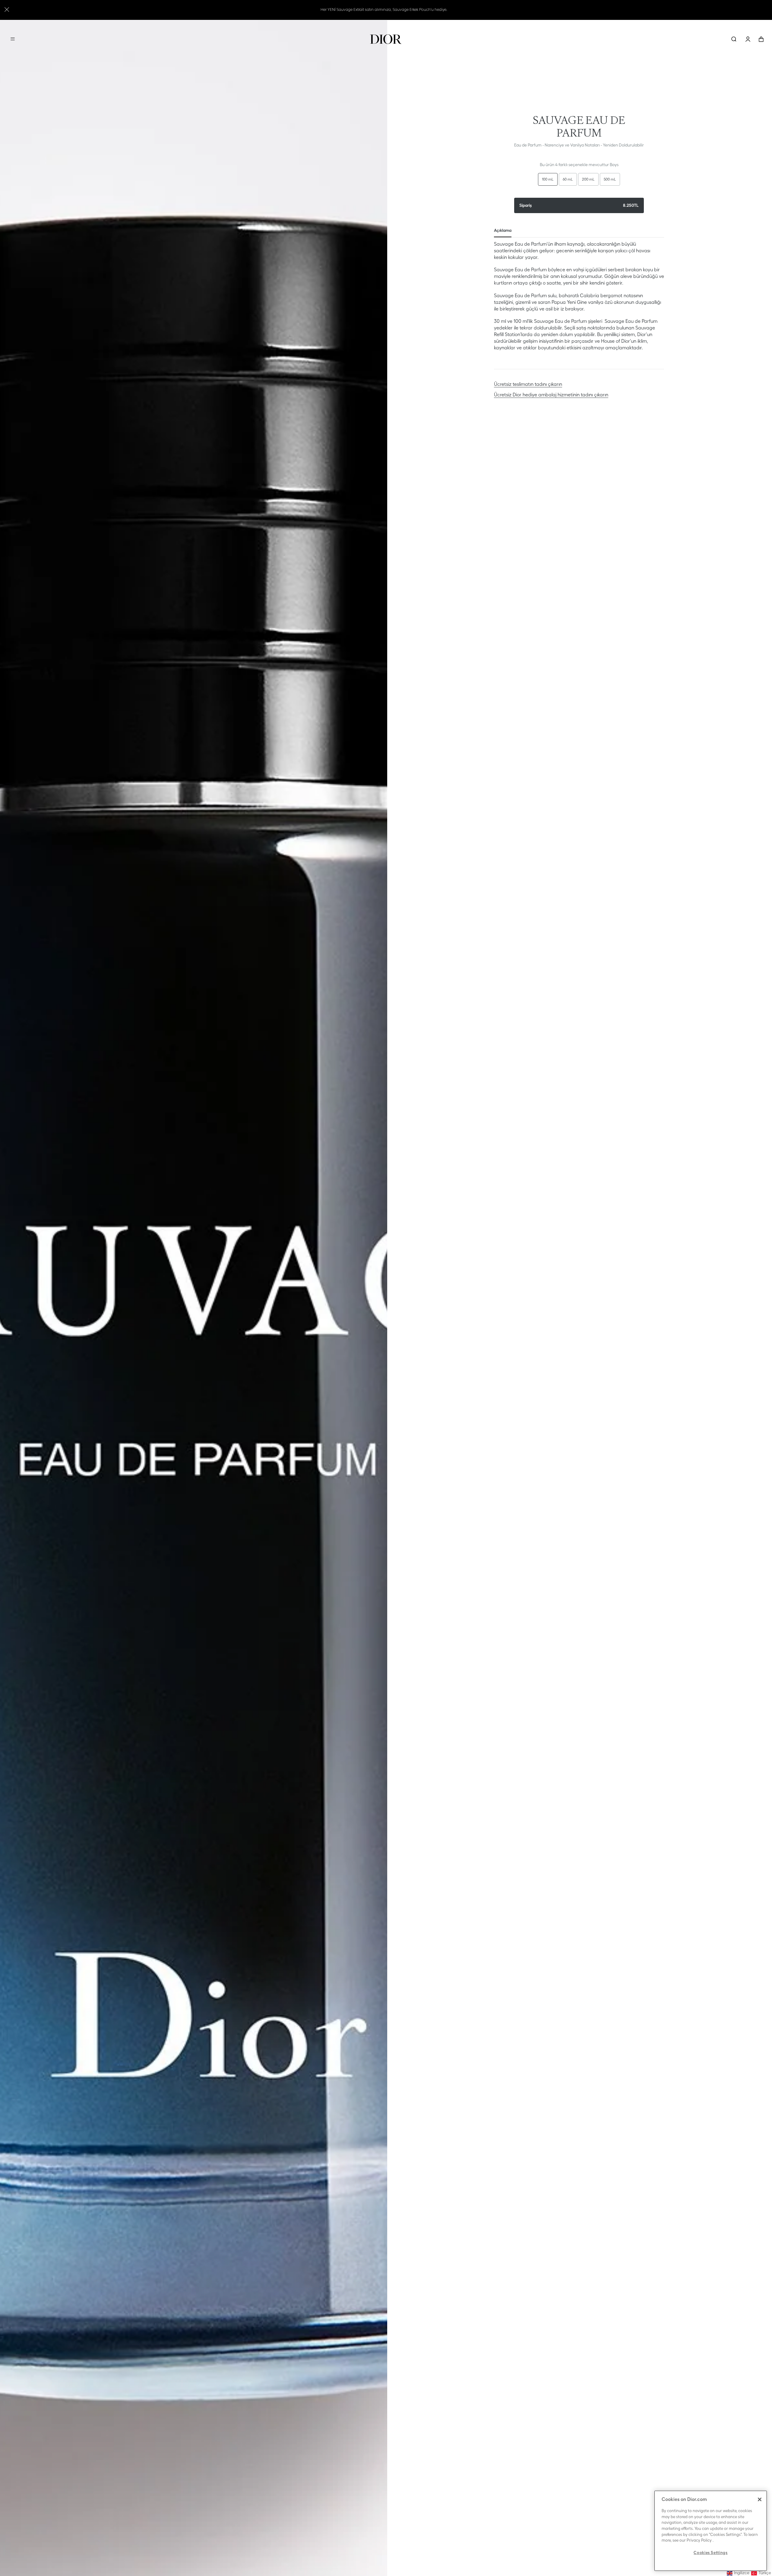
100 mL (548, 179)
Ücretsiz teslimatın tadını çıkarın (528, 384)
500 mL (610, 179)
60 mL (568, 179)
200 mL (588, 179)
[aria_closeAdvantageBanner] (7, 9)
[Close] (760, 2499)
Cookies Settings (711, 2553)
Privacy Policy (699, 2540)
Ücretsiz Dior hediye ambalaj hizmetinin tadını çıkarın (551, 395)
